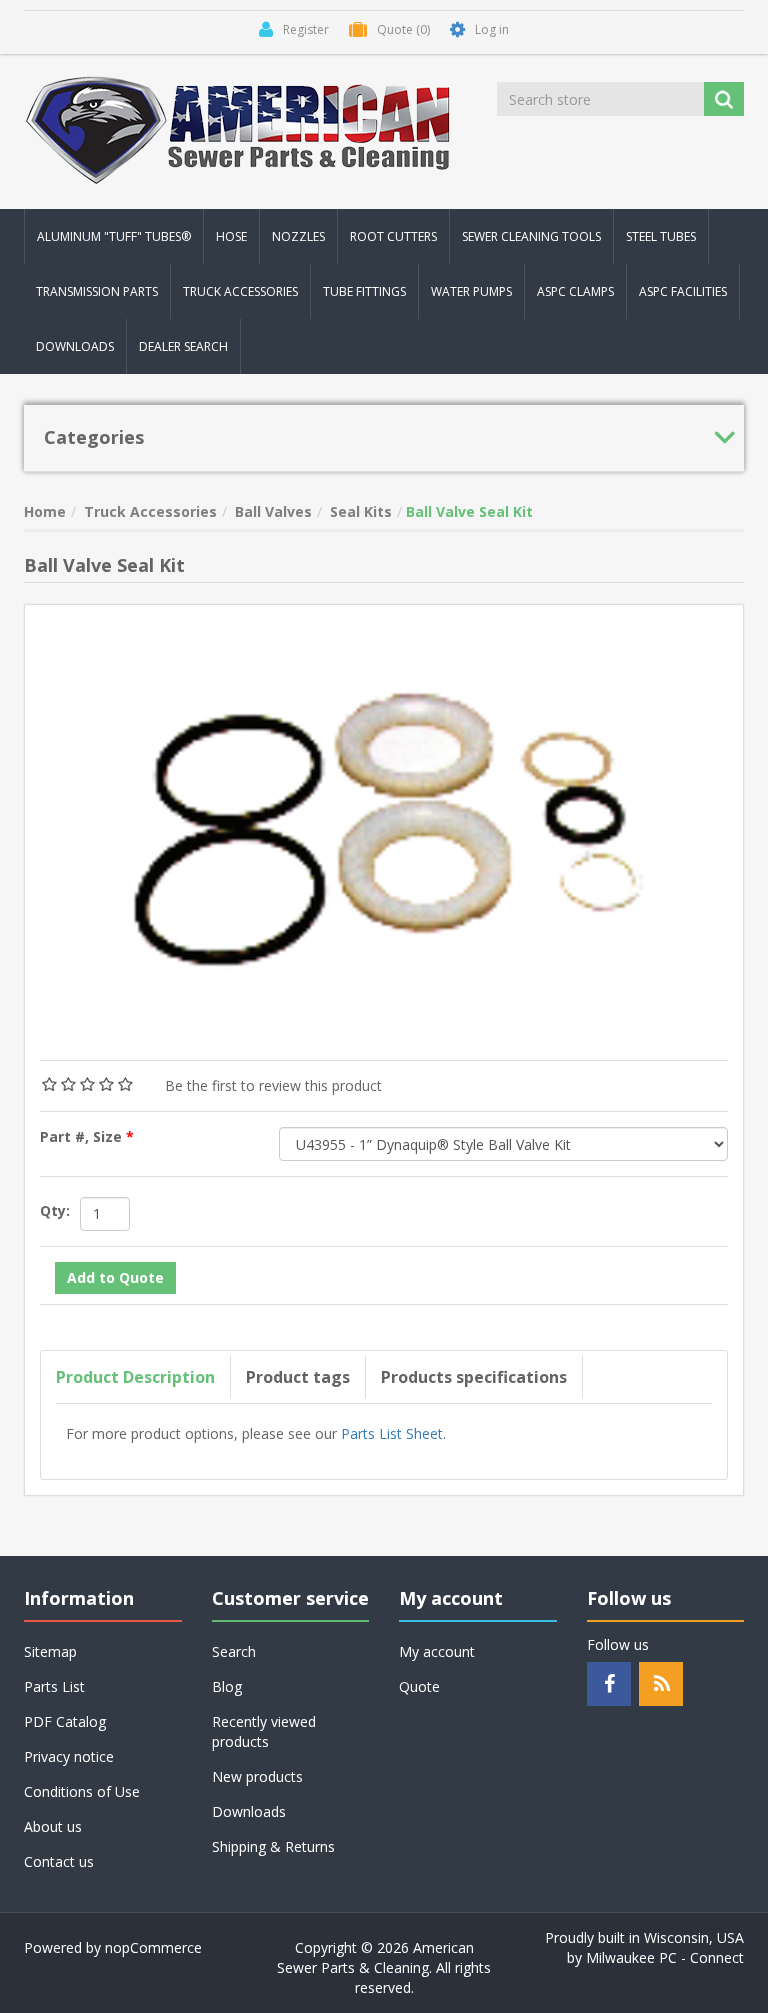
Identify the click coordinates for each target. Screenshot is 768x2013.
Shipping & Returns (273, 1846)
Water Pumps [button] (471, 291)
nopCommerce (153, 1947)
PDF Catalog (65, 1721)
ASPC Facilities (683, 291)
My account (437, 1651)
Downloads (75, 346)
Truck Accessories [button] (240, 291)
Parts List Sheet (392, 1433)
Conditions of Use (82, 1791)
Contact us (59, 1861)
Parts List (54, 1686)
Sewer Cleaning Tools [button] (531, 236)
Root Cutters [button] (393, 236)
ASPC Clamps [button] (575, 291)
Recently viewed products (264, 1731)
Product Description (135, 1377)
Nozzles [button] (298, 236)
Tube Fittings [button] (364, 291)
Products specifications (474, 1377)
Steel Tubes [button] (661, 236)
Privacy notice (69, 1756)
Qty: (55, 1210)
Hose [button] (231, 236)
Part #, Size (83, 1136)
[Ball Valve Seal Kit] (384, 820)
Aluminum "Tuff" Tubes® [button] (114, 236)
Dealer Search (183, 346)
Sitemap (50, 1651)
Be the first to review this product (273, 1085)
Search (234, 1651)
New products (257, 1776)
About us (53, 1826)
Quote (419, 1686)
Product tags (298, 1377)
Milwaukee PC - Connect (665, 1957)
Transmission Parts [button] (97, 291)
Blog (227, 1686)
